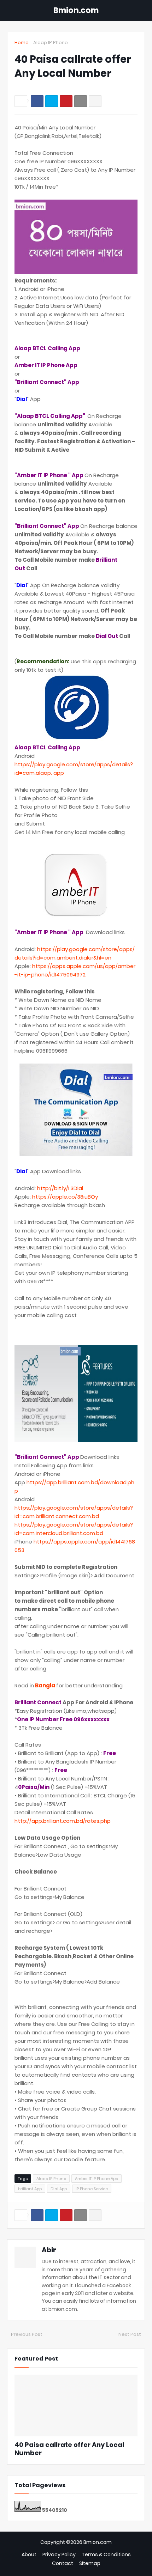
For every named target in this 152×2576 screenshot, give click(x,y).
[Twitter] (52, 101)
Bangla (45, 1685)
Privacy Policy (59, 2555)
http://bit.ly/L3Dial (60, 1188)
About (29, 2555)
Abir (49, 2250)
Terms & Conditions (106, 2555)
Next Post (130, 2334)
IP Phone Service (92, 2189)
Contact (63, 2563)
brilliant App (30, 2189)
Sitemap (90, 2563)
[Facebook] (37, 101)
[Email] (81, 101)
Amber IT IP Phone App (97, 2179)
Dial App (59, 2189)
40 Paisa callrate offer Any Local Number (69, 2449)
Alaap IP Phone (51, 42)
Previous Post (27, 2334)
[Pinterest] (66, 101)
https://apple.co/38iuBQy (65, 1197)
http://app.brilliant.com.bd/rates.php (63, 1821)
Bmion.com (76, 10)
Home (22, 42)
